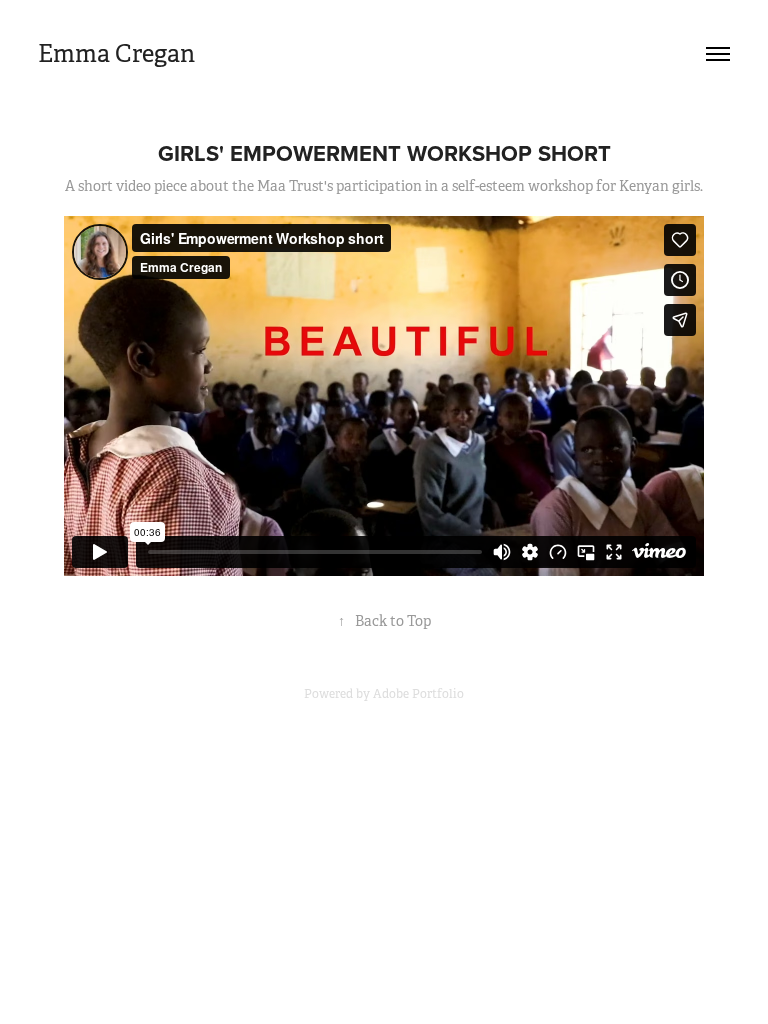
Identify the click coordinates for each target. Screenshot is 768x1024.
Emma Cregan (116, 54)
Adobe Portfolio (418, 694)
